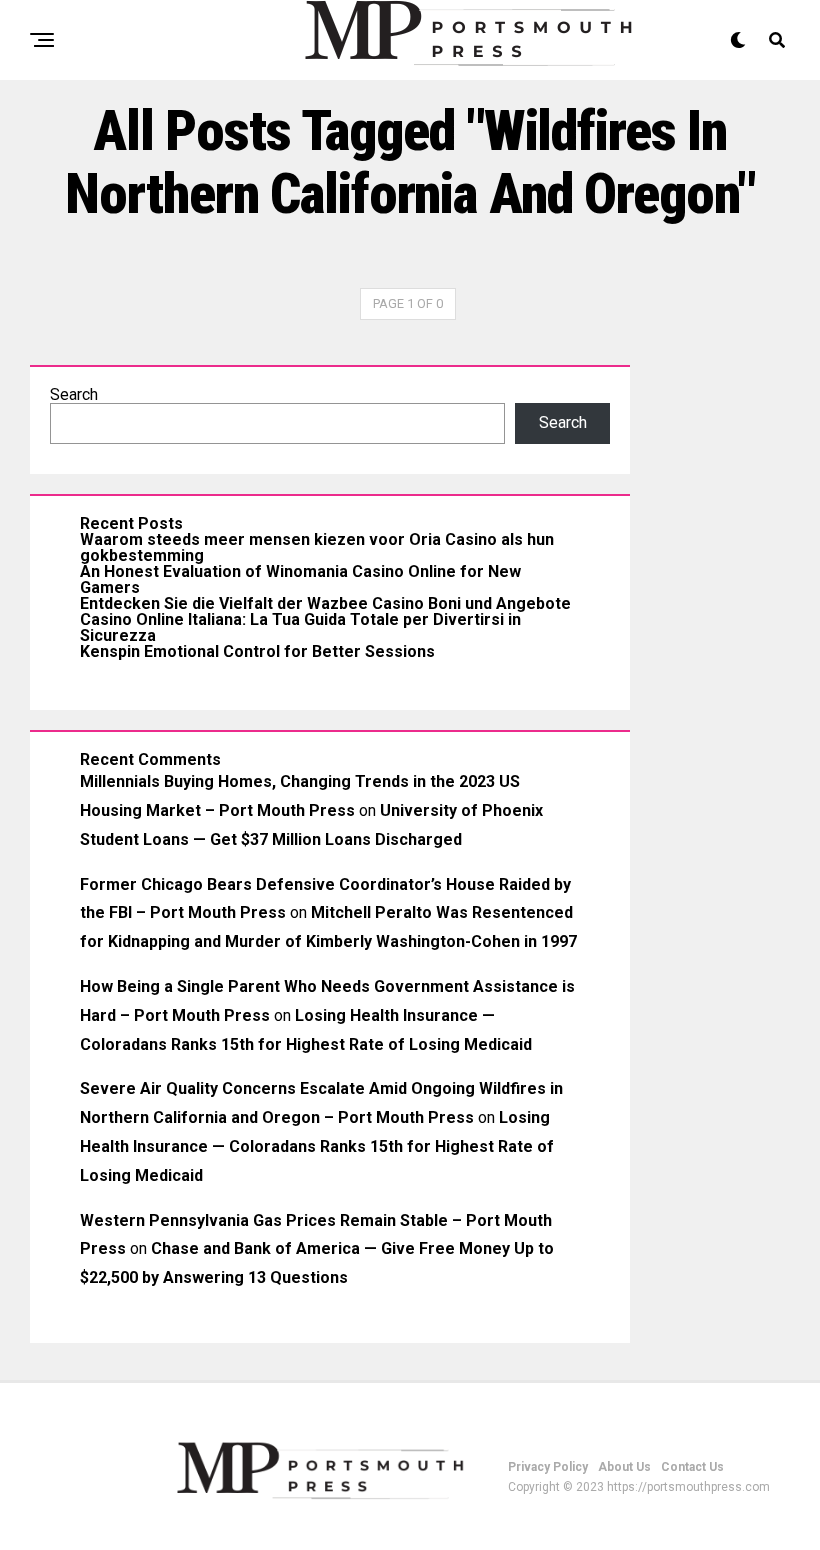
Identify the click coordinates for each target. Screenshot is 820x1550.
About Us (624, 1467)
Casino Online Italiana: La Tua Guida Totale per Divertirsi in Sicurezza (300, 627)
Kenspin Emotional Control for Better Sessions (257, 651)
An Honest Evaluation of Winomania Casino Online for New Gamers (300, 579)
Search (74, 394)
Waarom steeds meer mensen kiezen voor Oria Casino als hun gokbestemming (317, 547)
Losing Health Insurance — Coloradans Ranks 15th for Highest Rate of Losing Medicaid (317, 1146)
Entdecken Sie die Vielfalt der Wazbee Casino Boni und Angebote (325, 603)
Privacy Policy (548, 1467)
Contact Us (692, 1467)
